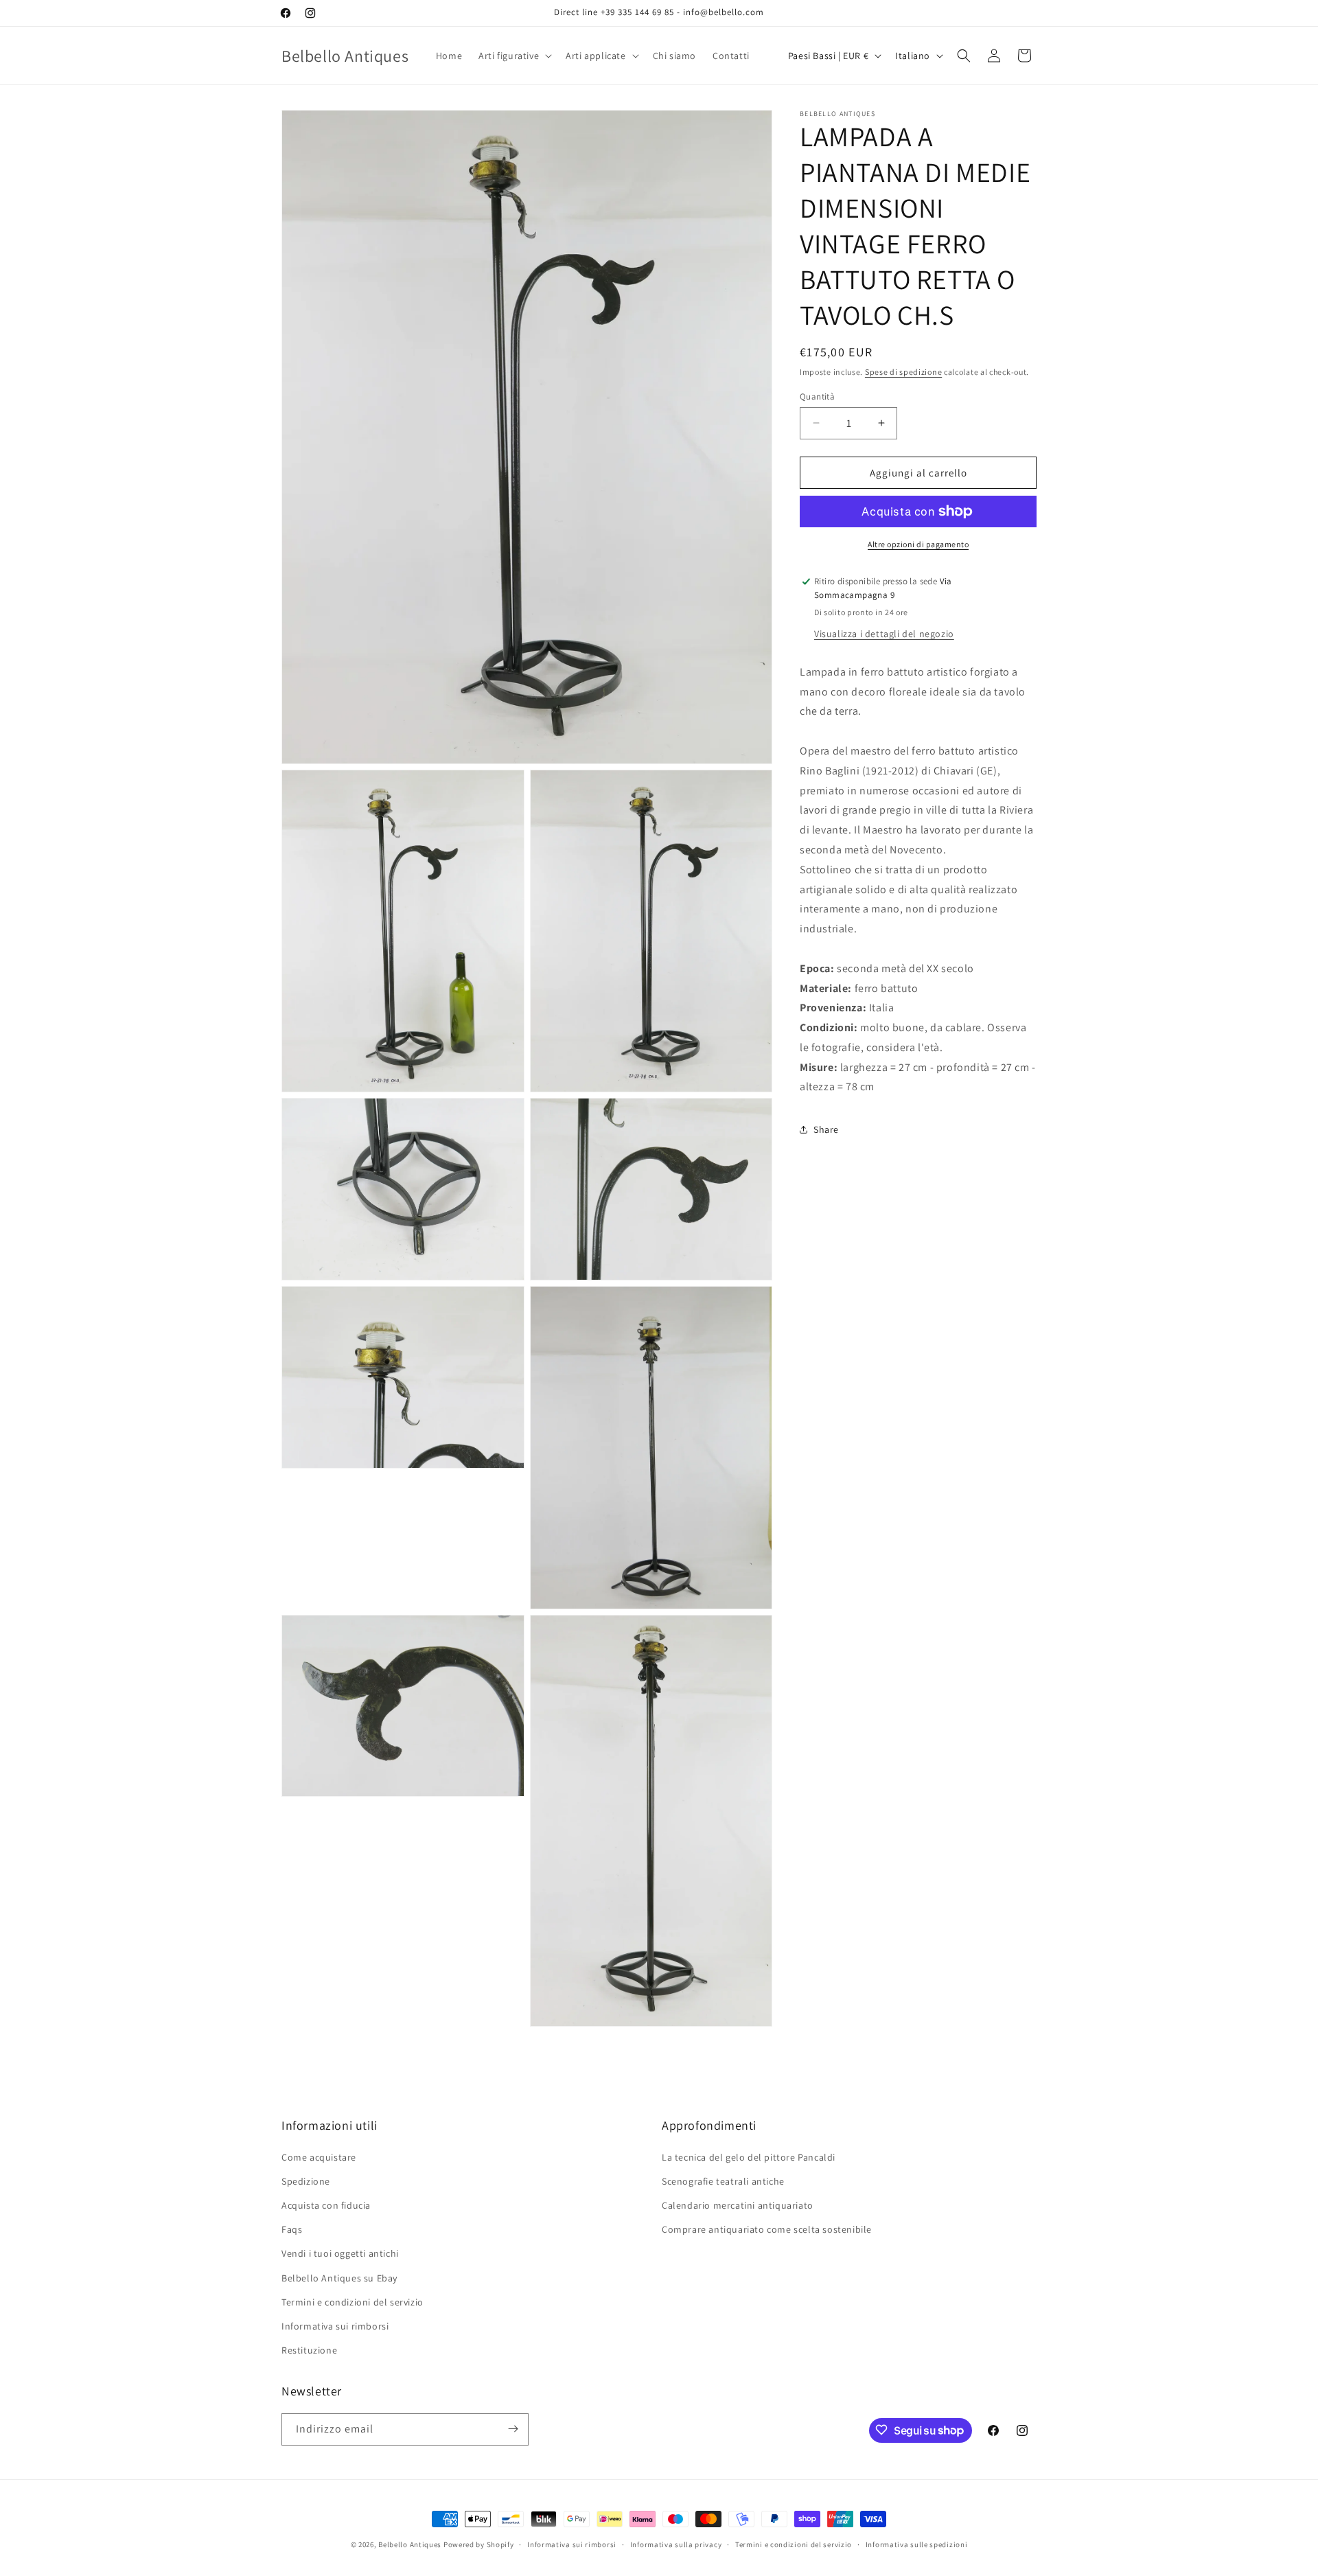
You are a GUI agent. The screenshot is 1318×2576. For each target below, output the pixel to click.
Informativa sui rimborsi (335, 2325)
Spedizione (306, 2181)
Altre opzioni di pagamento (918, 544)
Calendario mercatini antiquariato (738, 2205)
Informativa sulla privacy (676, 2544)
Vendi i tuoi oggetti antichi (340, 2253)
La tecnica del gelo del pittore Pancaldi (749, 2157)
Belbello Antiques (410, 2544)
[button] (514, 56)
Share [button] (826, 1129)
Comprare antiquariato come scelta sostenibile (767, 2229)
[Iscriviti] (513, 2429)
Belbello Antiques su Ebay (339, 2277)
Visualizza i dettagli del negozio (884, 633)
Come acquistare (319, 2157)
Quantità (817, 396)
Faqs (292, 2229)
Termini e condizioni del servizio (352, 2301)
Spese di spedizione (903, 372)
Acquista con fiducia (326, 2205)
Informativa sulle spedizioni (917, 2544)
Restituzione (309, 2350)
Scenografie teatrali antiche (723, 2181)
